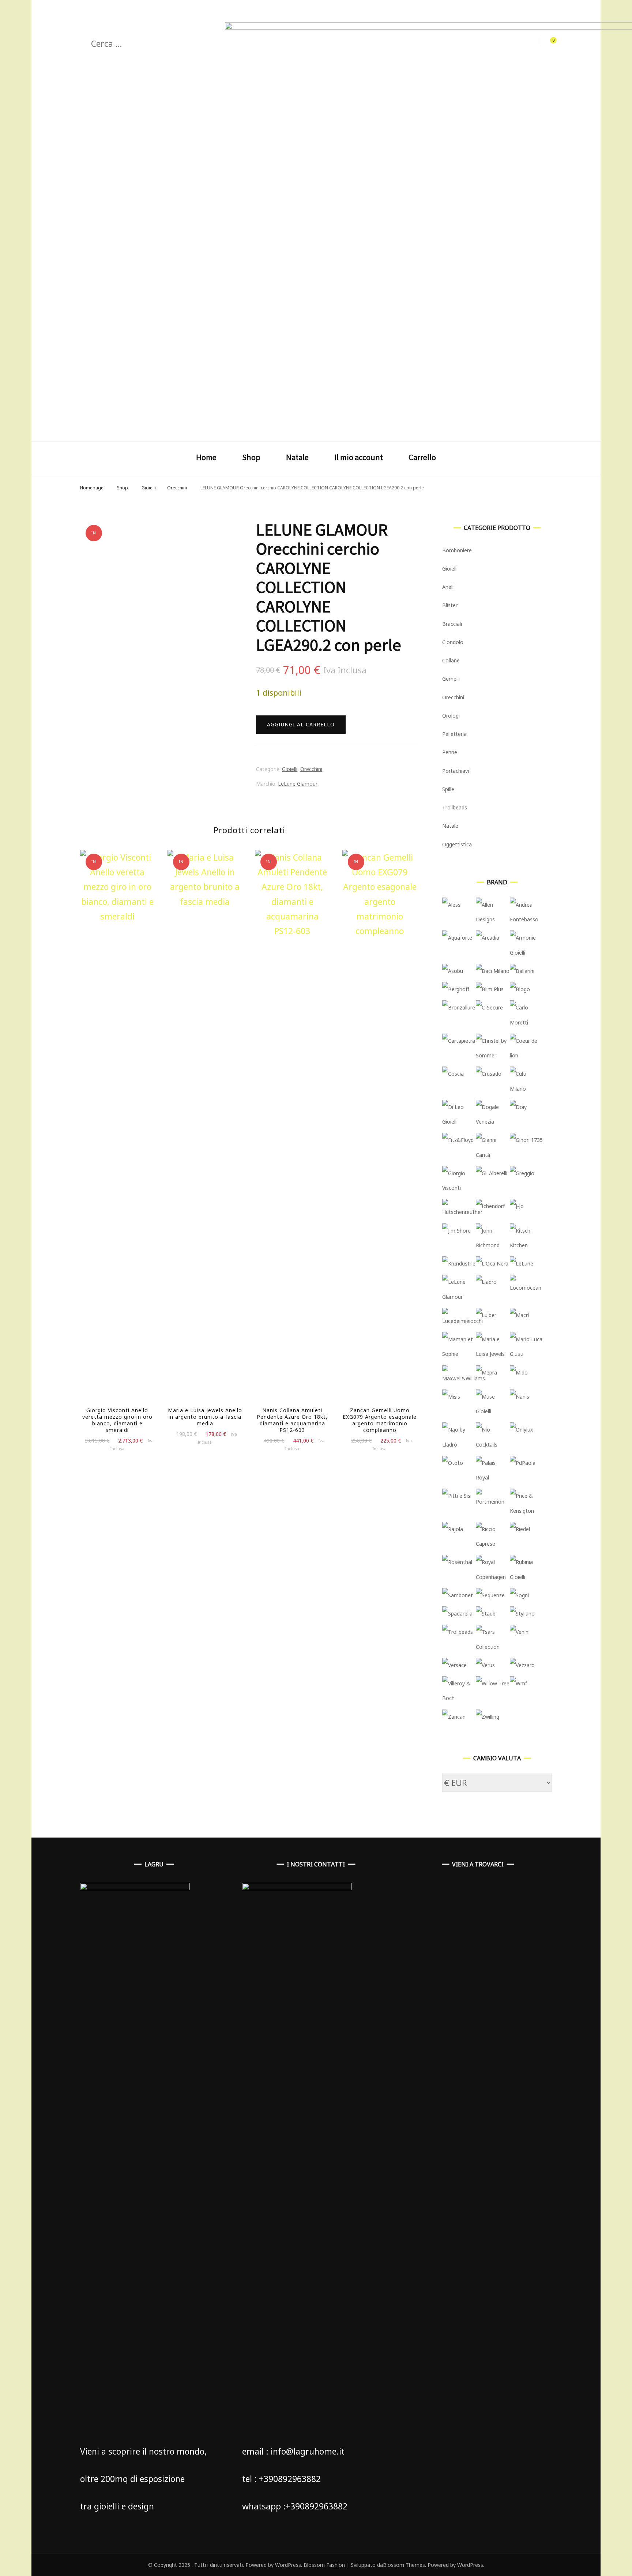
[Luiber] (486, 1315)
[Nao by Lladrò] (459, 1445)
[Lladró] (486, 1282)
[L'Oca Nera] (492, 1263)
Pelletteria (454, 734)
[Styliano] (522, 1614)
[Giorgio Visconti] (459, 1188)
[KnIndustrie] (459, 1263)
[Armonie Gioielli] (527, 953)
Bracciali (452, 624)
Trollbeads (455, 807)
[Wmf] (518, 1683)
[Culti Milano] (527, 1089)
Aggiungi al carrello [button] (205, 1129)
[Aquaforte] (457, 938)
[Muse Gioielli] (493, 1411)
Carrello (422, 457)
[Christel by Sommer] (493, 1055)
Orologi (451, 716)
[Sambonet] (458, 1595)
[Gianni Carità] (493, 1155)
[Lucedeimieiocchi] (462, 1321)
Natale (297, 457)
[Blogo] (520, 989)
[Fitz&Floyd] (458, 1140)
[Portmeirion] (493, 1502)
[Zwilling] (488, 1717)
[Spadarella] (457, 1614)
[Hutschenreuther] (462, 1212)
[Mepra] (486, 1372)
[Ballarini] (522, 971)
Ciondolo (453, 642)
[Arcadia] (488, 938)
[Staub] (486, 1614)
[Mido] (519, 1372)
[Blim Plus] (490, 989)
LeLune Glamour (298, 784)
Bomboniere (457, 550)
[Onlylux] (521, 1430)
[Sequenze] (490, 1595)
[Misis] (451, 1397)
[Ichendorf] (490, 1206)
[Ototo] (453, 1463)
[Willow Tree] (493, 1683)
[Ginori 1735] (526, 1140)
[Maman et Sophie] (459, 1354)
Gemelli (451, 679)
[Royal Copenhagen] (493, 1577)
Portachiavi (456, 771)
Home (206, 457)
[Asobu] (453, 971)
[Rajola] (453, 1529)
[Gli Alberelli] (492, 1173)
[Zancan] (454, 1717)
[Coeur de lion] (527, 1055)
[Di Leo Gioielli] (459, 1122)
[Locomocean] (527, 1288)
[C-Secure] (489, 1007)
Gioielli (290, 769)
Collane (451, 660)
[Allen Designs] (493, 919)
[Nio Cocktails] (493, 1445)
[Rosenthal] (457, 1562)
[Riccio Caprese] (493, 1544)
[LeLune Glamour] (459, 1297)
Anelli (448, 587)
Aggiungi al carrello (301, 724)
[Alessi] (452, 905)
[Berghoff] (456, 989)
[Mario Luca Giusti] (527, 1354)
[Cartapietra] (459, 1041)
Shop (251, 457)
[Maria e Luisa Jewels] (493, 1354)
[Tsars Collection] (493, 1647)
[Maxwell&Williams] (464, 1378)
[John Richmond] (493, 1245)
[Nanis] (520, 1397)
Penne (450, 752)
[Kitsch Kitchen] (527, 1245)
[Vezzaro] (522, 1665)
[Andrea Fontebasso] (527, 919)
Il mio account (359, 457)
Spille (448, 789)
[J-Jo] (517, 1206)
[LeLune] (522, 1263)
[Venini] (520, 1632)
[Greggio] (522, 1173)
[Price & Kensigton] (527, 1511)
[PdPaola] (523, 1463)
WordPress (470, 2565)
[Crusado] (489, 1074)
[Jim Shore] (456, 1231)
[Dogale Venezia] (493, 1122)
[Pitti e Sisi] (457, 1496)
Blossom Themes (404, 2565)
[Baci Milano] (493, 971)
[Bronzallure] (459, 1007)
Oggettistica (457, 844)
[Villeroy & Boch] (459, 1698)
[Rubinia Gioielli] (527, 1577)
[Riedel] (520, 1529)
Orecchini (311, 769)
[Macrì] (519, 1315)
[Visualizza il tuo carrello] (549, 42)
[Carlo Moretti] (527, 1022)
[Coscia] (453, 1074)
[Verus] (485, 1665)
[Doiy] (518, 1107)
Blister (450, 605)
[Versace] (454, 1665)
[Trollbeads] (458, 1632)
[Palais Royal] (493, 1477)
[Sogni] (519, 1595)
